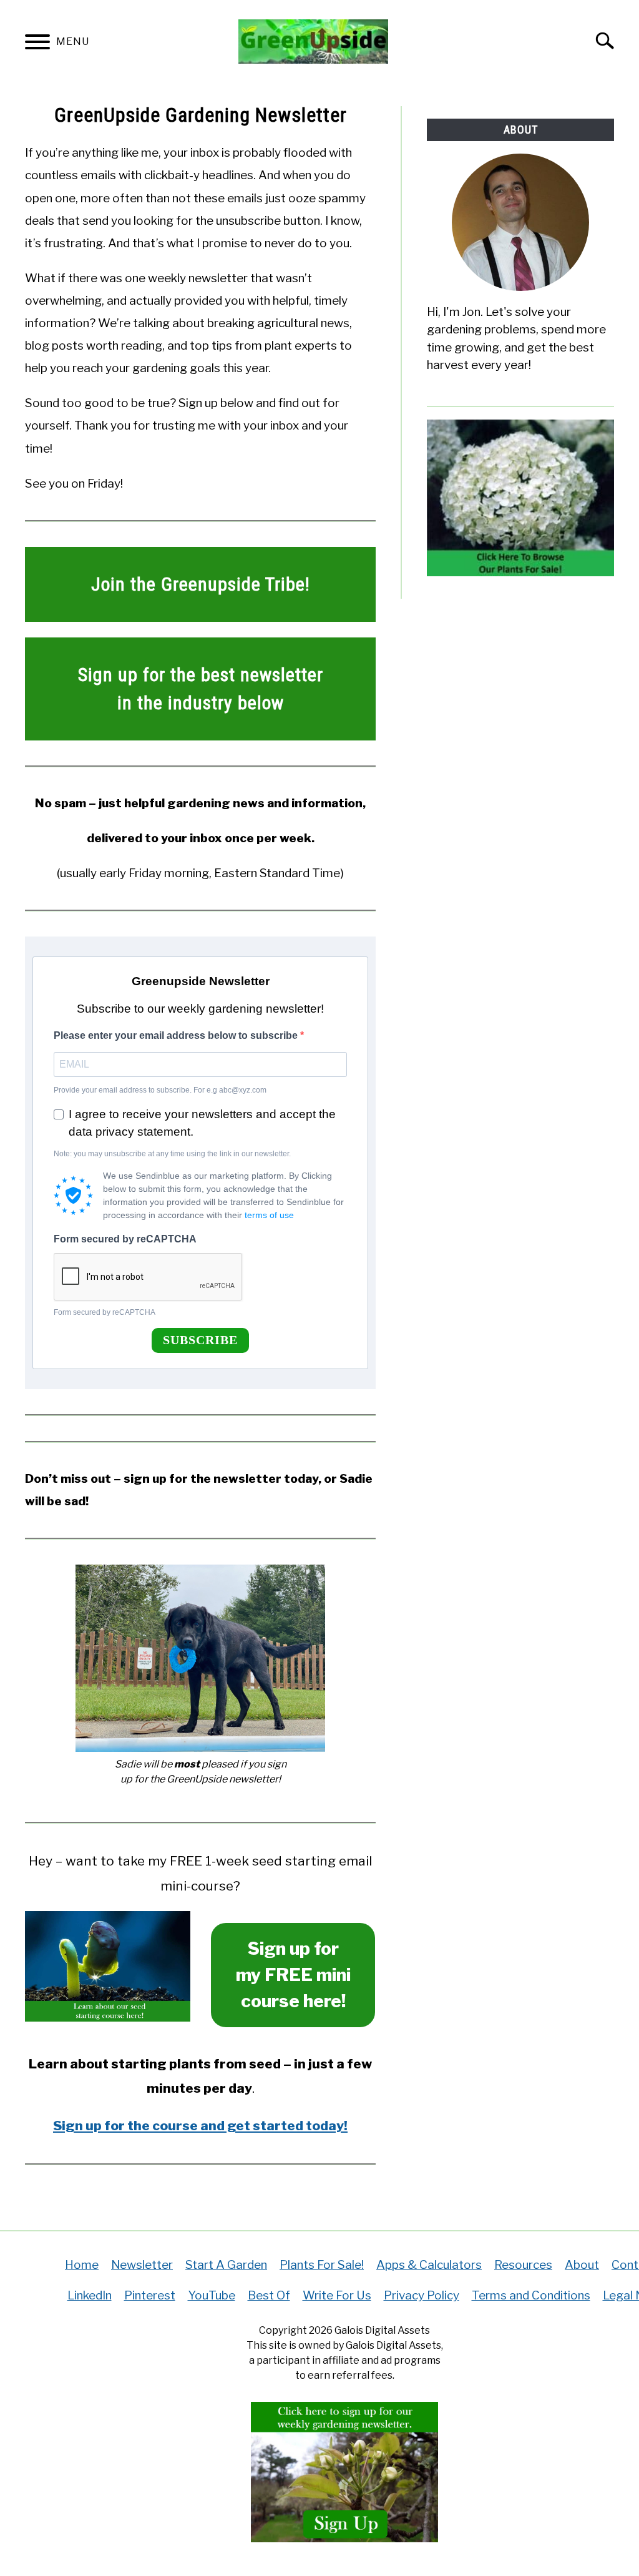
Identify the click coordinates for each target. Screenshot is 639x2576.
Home (82, 2265)
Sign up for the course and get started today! (200, 2126)
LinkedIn (90, 2295)
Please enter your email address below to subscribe (177, 1035)
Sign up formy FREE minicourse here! (293, 1975)
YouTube (212, 2295)
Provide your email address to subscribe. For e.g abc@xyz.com (160, 1090)
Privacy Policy (422, 2295)
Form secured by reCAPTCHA (125, 1239)
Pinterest (150, 2295)
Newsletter (142, 2265)
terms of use (269, 1215)
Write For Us (337, 2295)
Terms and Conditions (531, 2295)
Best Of (269, 2295)
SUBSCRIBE (200, 1340)
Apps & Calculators (429, 2265)
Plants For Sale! (322, 2265)
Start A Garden (226, 2265)
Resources (523, 2265)
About (582, 2265)
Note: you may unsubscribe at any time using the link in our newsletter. (172, 1154)
